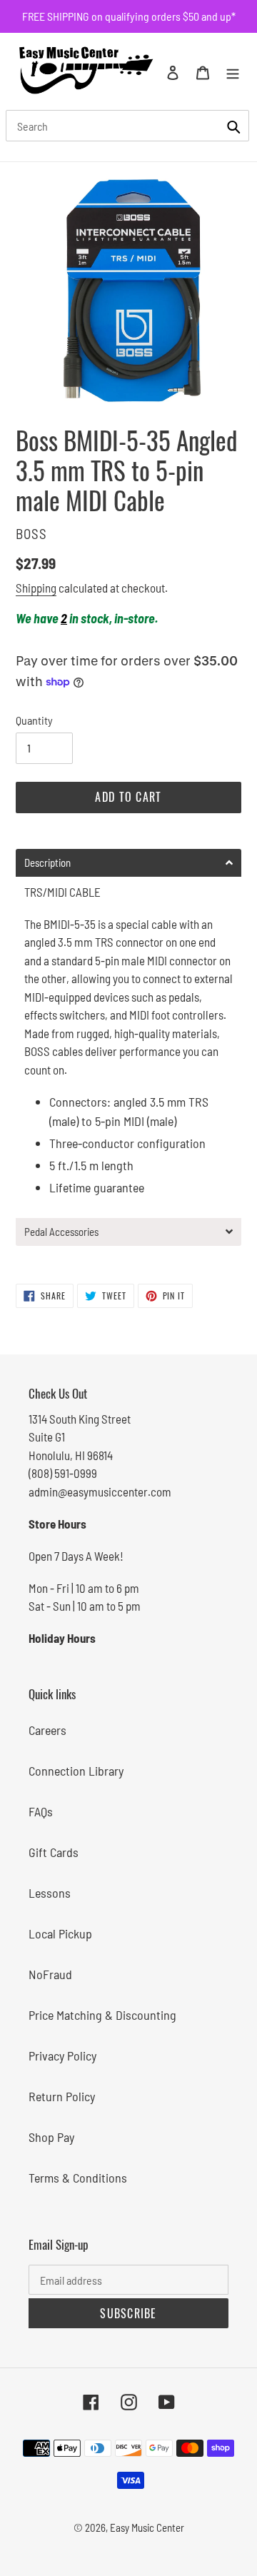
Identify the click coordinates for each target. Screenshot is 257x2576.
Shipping (36, 588)
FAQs (41, 1811)
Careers (47, 1730)
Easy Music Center (147, 2527)
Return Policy (62, 2096)
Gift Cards (54, 1852)
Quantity (34, 720)
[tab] (128, 863)
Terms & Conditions (78, 2178)
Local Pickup (60, 1933)
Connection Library (76, 1771)
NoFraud (50, 1974)
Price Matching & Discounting (102, 2015)
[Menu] (233, 71)
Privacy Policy (62, 2056)
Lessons (50, 1893)
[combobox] (127, 126)
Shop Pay (51, 2137)
